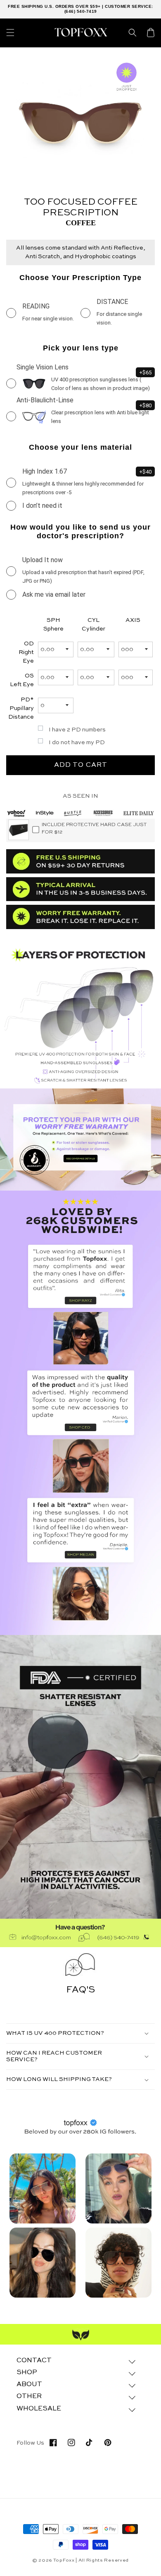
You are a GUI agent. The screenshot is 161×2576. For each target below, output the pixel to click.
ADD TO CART (81, 765)
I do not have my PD (77, 743)
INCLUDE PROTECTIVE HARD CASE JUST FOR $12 (94, 829)
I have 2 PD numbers (77, 730)
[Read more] (80, 1140)
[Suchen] (133, 33)
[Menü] (10, 33)
